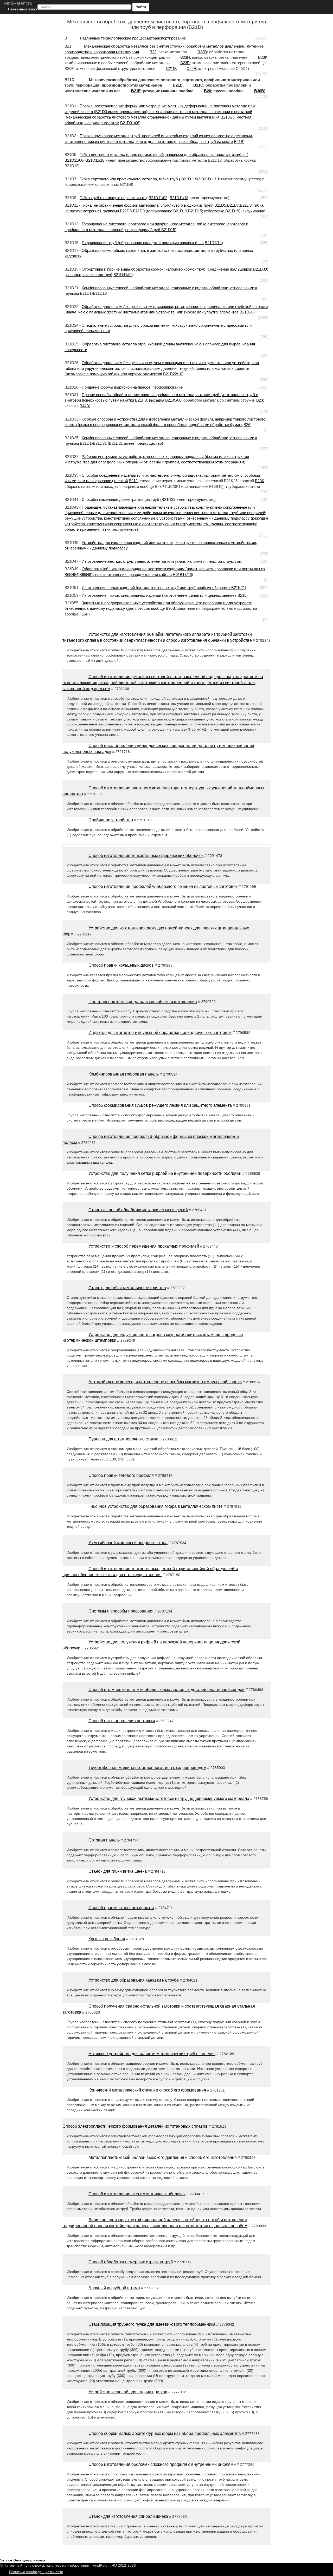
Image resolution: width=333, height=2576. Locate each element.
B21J (133, 481)
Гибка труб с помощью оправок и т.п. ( (114, 198)
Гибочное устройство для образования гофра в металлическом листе (156, 1506)
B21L (242, 595)
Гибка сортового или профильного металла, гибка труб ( (130, 179)
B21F (136, 91)
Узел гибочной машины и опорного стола (128, 1543)
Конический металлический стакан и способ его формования (147, 2090)
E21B (239, 142)
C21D (171, 68)
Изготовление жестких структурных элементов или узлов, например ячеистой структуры (162, 561)
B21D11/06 (74, 160)
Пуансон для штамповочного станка (123, 1439)
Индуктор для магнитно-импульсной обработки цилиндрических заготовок (160, 1033)
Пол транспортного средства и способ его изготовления (143, 1002)
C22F (191, 68)
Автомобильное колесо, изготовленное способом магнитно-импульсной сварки (165, 1382)
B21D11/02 (191, 179)
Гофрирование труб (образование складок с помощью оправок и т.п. (143, 243)
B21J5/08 (173, 400)
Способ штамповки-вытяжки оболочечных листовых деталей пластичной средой (166, 1690)
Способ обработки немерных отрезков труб (131, 2262)
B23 (260, 400)
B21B (178, 85)
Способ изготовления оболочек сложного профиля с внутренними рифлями (162, 2464)
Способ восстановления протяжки (122, 1721)
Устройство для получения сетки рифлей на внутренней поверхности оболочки (165, 1173)
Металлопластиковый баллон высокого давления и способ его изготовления (163, 2157)
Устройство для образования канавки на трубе (134, 1980)
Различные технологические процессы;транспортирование (133, 38)
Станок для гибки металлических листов (127, 1288)
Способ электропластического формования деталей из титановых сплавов (135, 2126)
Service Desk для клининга (23, 2560)
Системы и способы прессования (121, 1611)
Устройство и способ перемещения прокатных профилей (144, 1246)
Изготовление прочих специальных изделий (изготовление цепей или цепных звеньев (159, 595)
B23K (260, 481)
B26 (207, 91)
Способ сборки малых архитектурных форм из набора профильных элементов (165, 2433)
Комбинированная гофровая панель (124, 1074)
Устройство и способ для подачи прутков (128, 2392)
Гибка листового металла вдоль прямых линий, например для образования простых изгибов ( (164, 155)
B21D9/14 (213, 243)
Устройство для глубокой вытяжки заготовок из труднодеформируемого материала (169, 1798)
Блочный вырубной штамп (114, 2288)
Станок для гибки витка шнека (118, 1871)
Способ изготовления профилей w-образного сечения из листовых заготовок (163, 886)
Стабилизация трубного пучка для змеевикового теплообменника (152, 2324)
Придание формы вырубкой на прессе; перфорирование (132, 387)
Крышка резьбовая (107, 1939)
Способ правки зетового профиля (121, 1475)
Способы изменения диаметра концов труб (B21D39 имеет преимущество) (149, 499)
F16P (84, 614)
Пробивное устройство (111, 820)
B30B (259, 91)
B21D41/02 (123, 275)
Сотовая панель (104, 1840)
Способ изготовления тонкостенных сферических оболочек (146, 856)
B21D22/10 (173, 374)
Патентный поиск (23, 9)
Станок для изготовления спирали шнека (128, 2516)
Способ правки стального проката (121, 1908)
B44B (84, 406)
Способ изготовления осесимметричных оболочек (137, 2194)
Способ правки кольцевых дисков (121, 965)
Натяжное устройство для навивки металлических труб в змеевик (152, 2054)
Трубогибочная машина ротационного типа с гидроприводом (147, 1768)
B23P (185, 63)
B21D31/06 (130, 123)
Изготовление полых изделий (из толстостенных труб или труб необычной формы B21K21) (164, 588)
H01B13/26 (182, 575)
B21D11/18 (95, 160)
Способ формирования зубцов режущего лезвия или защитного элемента (160, 1105)
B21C (198, 85)
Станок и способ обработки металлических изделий (138, 1210)
